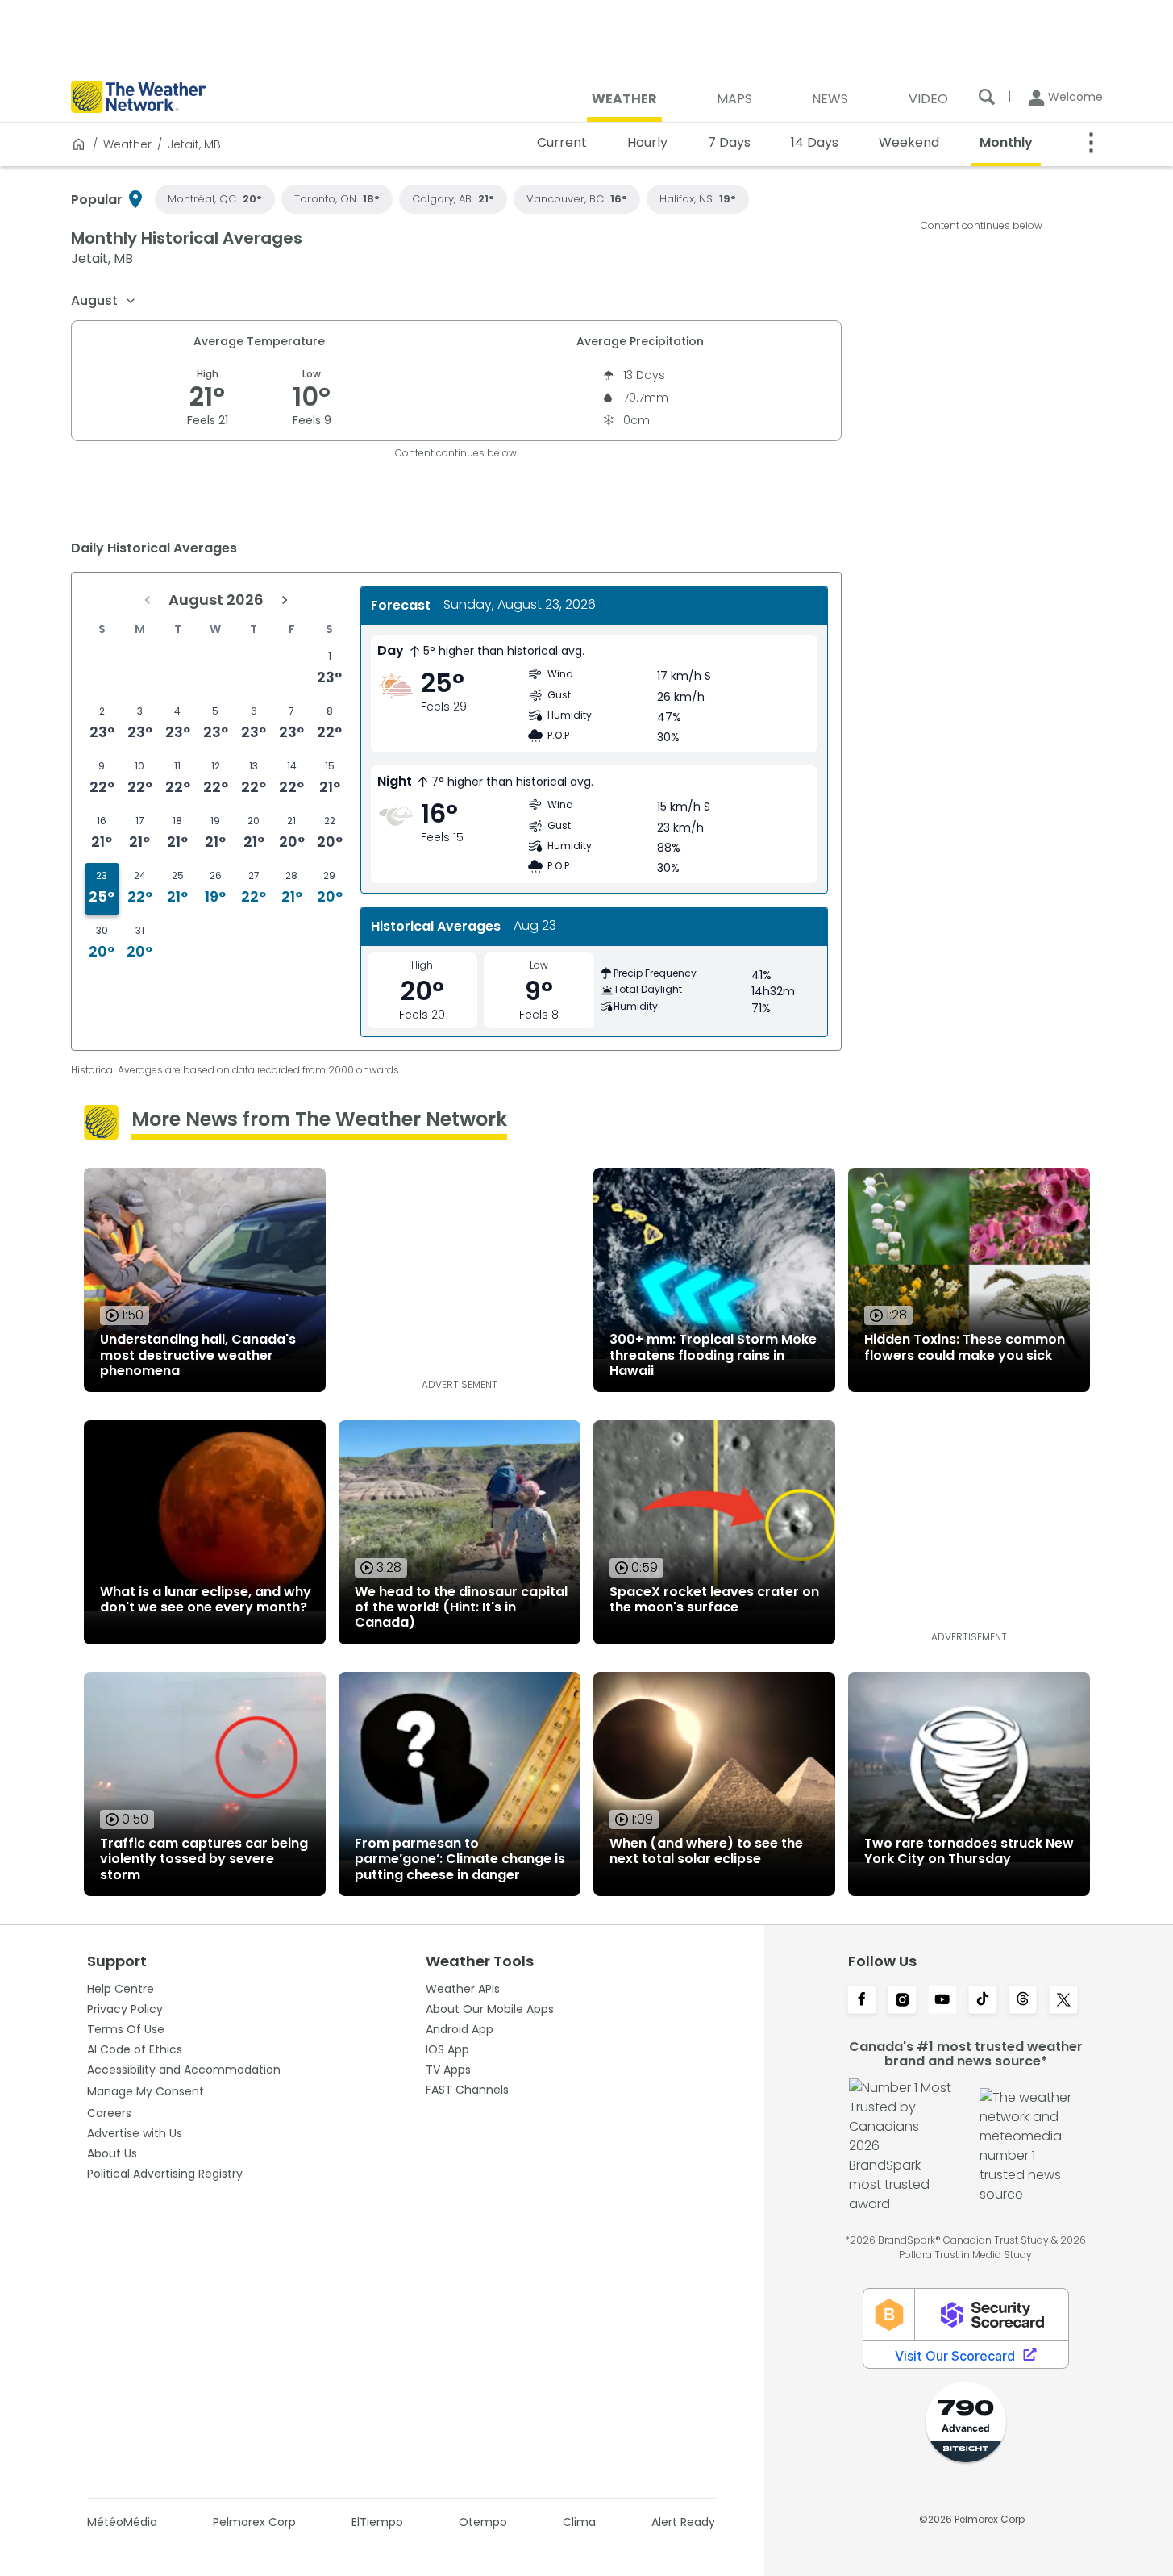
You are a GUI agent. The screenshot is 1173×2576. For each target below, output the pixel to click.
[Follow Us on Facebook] (862, 2001)
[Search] (987, 97)
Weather (127, 144)
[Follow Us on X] (1063, 2001)
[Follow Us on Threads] (1023, 2001)
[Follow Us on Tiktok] (983, 2001)
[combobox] (104, 301)
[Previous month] (148, 600)
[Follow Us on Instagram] (902, 2001)
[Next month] (285, 600)
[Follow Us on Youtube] (942, 2001)
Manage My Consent (146, 2091)
